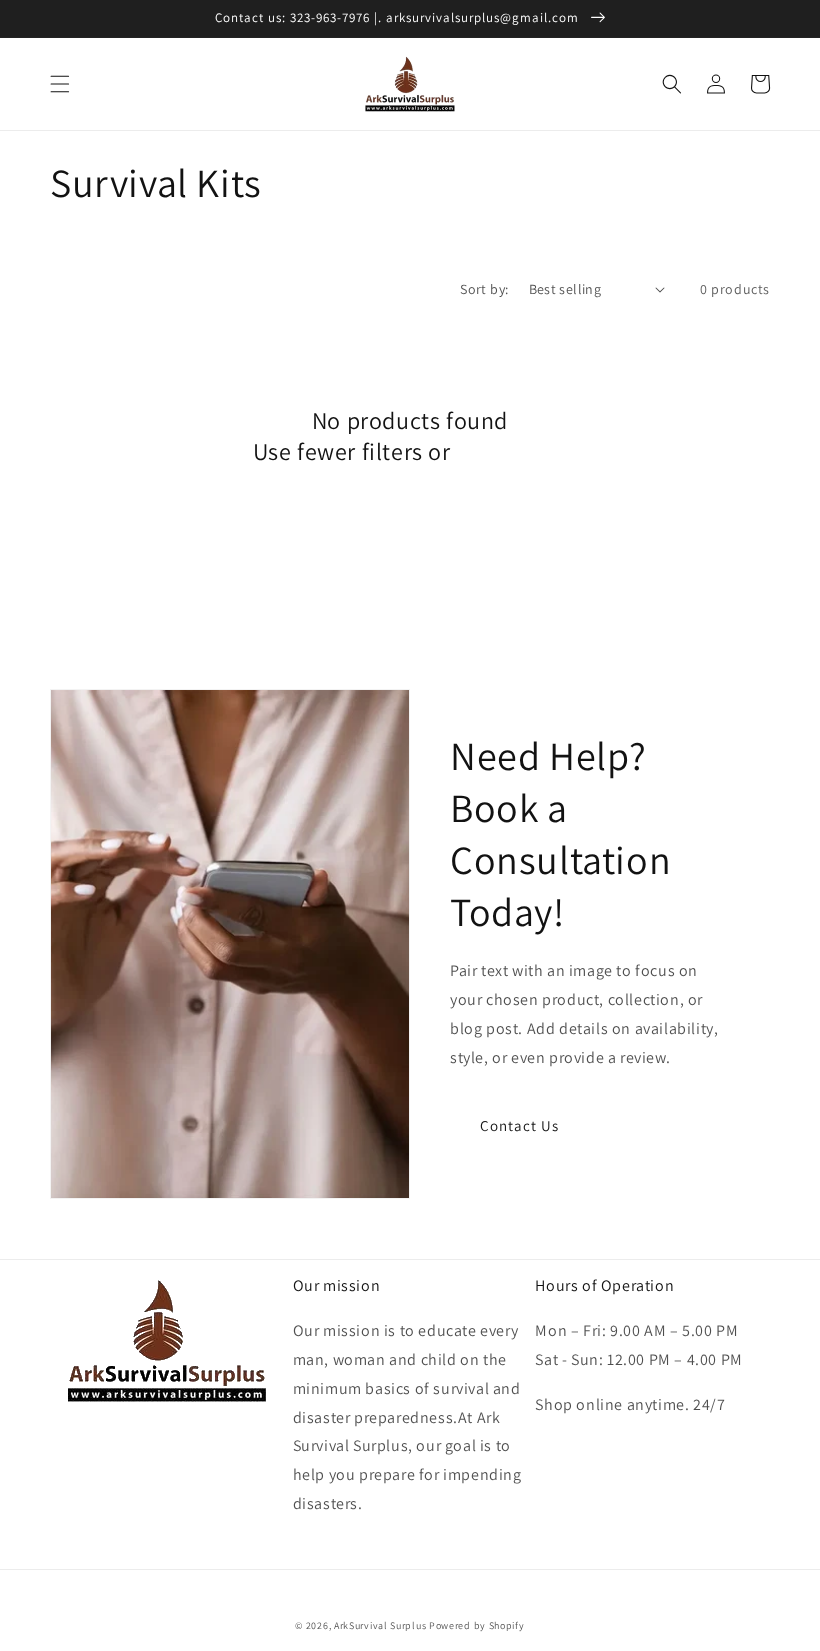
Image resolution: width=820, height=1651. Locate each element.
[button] (60, 84)
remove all (511, 451)
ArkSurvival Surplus (380, 1625)
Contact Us (519, 1125)
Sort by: (484, 289)
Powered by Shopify (477, 1625)
